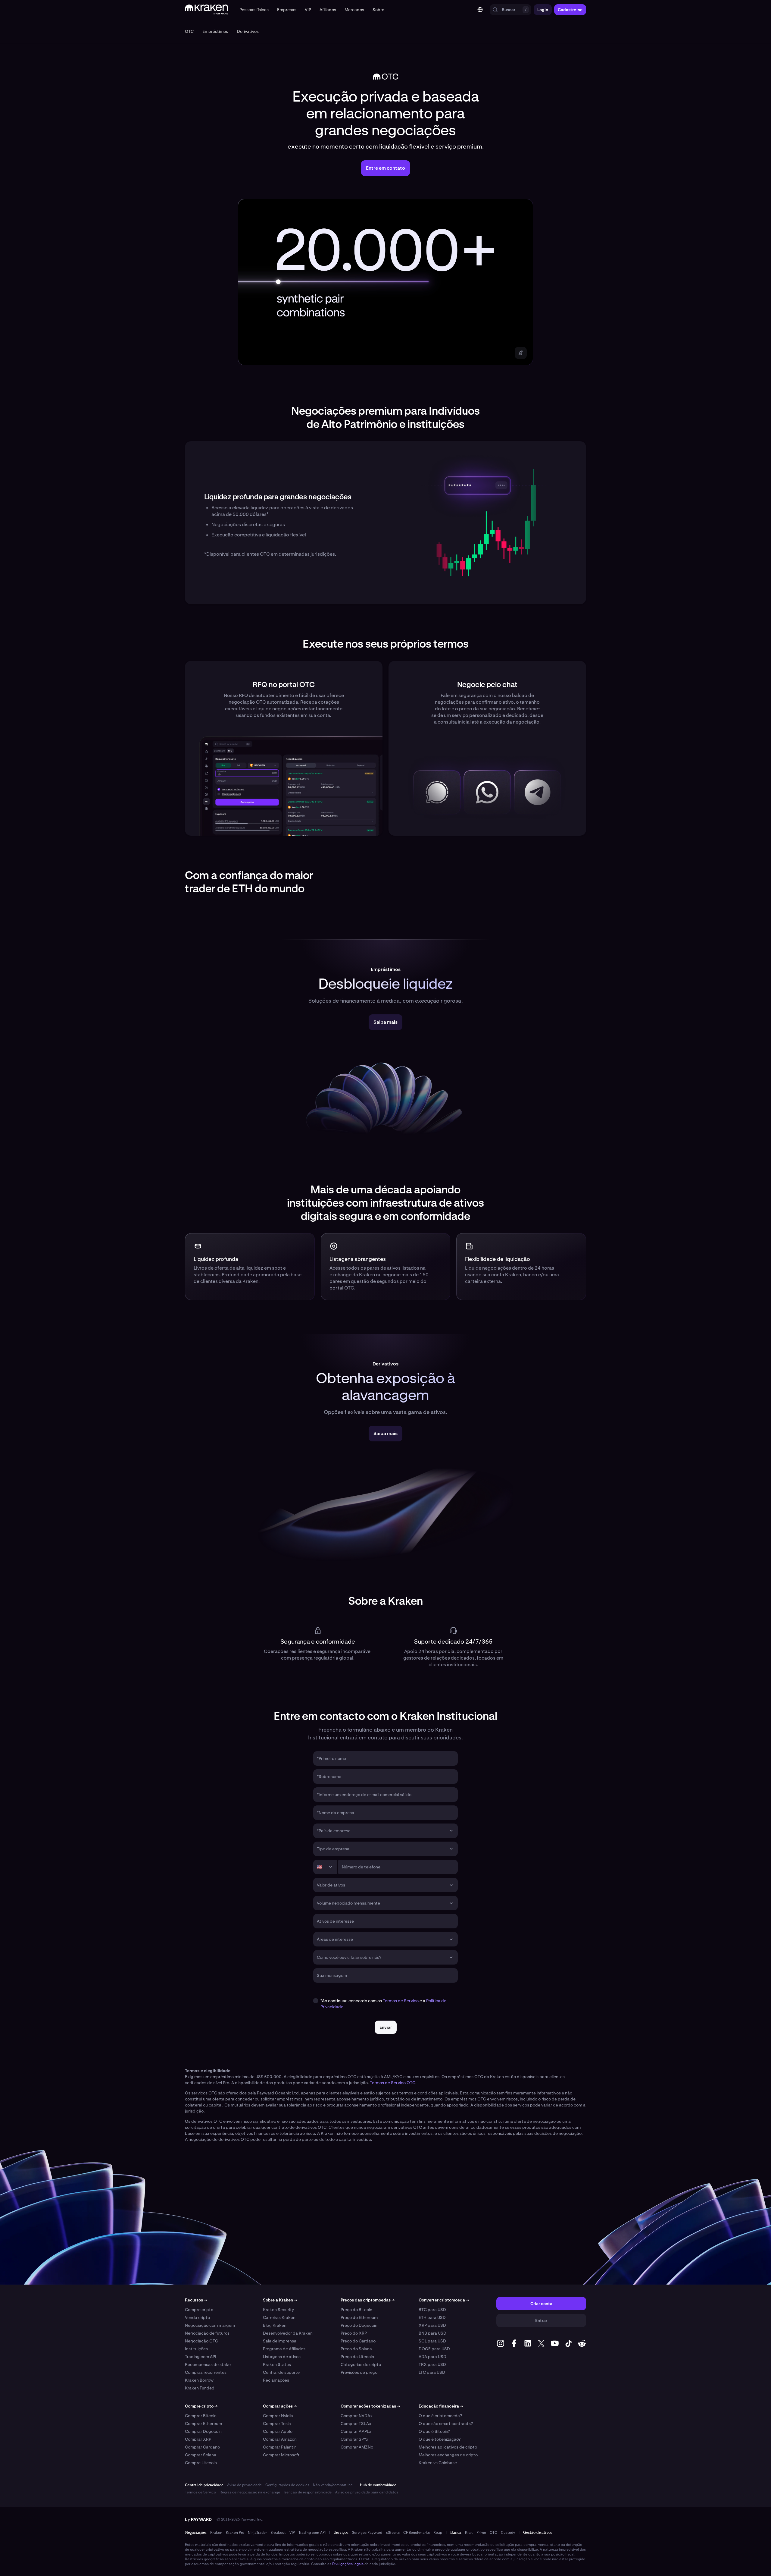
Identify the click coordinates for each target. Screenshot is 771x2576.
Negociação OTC (201, 2341)
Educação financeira (441, 2406)
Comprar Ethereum (203, 2424)
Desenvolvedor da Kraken (288, 2333)
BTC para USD (432, 2310)
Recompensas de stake (208, 2364)
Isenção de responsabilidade (308, 2492)
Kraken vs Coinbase (438, 2463)
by (198, 2519)
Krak (469, 2533)
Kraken (216, 2533)
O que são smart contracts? (446, 2424)
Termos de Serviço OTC (393, 2083)
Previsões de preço (359, 2372)
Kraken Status (277, 2364)
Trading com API (201, 2357)
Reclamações (276, 2380)
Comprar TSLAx (356, 2424)
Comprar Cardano (202, 2447)
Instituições (196, 2349)
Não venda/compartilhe (333, 2485)
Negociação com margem (210, 2325)
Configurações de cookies (287, 2485)
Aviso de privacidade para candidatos (367, 2492)
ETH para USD (432, 2317)
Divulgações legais (348, 2564)
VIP (292, 2533)
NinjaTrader (257, 2533)
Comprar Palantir (279, 2447)
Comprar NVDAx (357, 2416)
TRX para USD (432, 2364)
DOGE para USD (434, 2349)
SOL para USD (432, 2341)
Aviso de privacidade (244, 2485)
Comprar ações (280, 2406)
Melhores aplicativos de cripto (448, 2447)
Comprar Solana (201, 2455)
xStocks (393, 2533)
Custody (508, 2533)
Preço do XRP (354, 2333)
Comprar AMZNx (357, 2447)
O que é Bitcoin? (434, 2431)
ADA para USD (432, 2357)
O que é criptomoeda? (440, 2416)
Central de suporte (281, 2372)
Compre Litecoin (201, 2463)
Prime (481, 2533)
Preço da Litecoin (357, 2357)
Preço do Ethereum (359, 2317)
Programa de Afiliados (284, 2349)
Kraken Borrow (199, 2380)
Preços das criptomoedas (368, 2300)
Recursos (196, 2300)
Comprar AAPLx (356, 2431)
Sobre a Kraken (280, 2300)
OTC (493, 2533)
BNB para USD (432, 2333)
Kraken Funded (200, 2388)
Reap (438, 2533)
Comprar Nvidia (278, 2416)
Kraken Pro (235, 2533)
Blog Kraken (275, 2325)
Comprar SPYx (354, 2439)
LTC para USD (432, 2372)
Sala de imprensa (280, 2341)
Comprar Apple (278, 2431)
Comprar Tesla (277, 2424)
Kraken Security (278, 2310)
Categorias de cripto (361, 2364)
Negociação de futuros (207, 2333)
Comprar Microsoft (281, 2455)
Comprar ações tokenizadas (370, 2406)
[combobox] (381, 1831)
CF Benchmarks (417, 2533)
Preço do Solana (356, 2349)
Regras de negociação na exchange (250, 2492)
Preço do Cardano (358, 2341)
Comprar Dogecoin (203, 2431)
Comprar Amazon (280, 2439)
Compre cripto (199, 2310)
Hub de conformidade (378, 2485)
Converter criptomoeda (444, 2300)
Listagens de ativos (282, 2357)
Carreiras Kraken (279, 2317)
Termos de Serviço (401, 2001)
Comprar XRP (198, 2439)
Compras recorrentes (206, 2372)
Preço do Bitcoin (356, 2310)
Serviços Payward (367, 2533)
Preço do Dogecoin (359, 2325)
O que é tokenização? (440, 2439)
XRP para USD (432, 2325)
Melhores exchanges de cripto (448, 2455)
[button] (254, 10)
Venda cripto (197, 2317)
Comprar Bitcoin (201, 2416)
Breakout (278, 2533)
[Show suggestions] (451, 1831)
